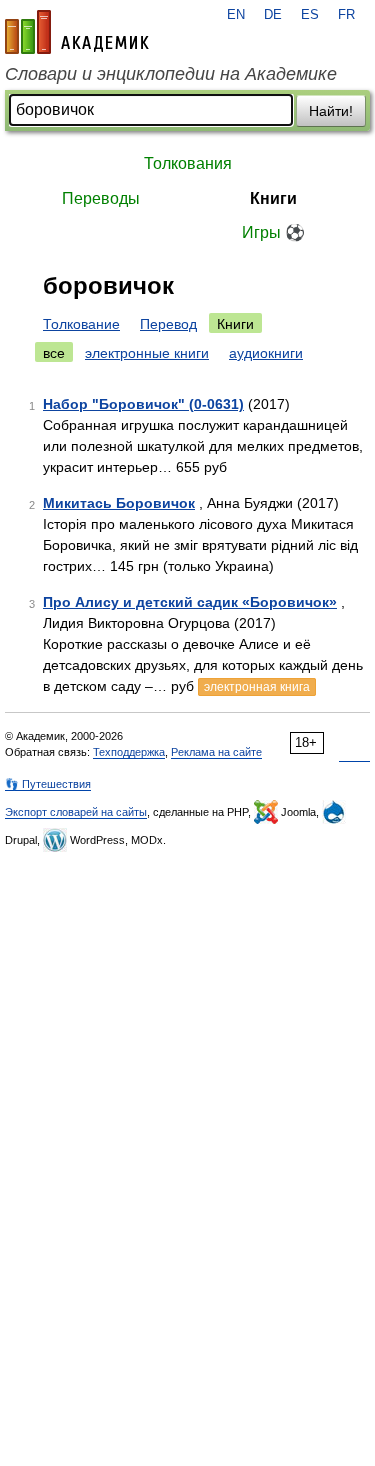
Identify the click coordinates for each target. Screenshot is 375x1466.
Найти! (331, 111)
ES (310, 15)
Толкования (188, 163)
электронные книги (147, 353)
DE (273, 15)
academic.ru (77, 32)
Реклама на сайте (216, 752)
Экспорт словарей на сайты (76, 812)
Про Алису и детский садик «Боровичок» (190, 602)
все (54, 353)
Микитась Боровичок (119, 503)
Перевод (168, 324)
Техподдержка (129, 752)
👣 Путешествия (48, 784)
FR (346, 15)
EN (236, 15)
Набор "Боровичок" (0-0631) (143, 404)
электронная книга (257, 687)
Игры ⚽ (273, 232)
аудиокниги (266, 353)
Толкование (81, 324)
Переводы (101, 198)
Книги (273, 198)
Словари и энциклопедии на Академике (171, 74)
